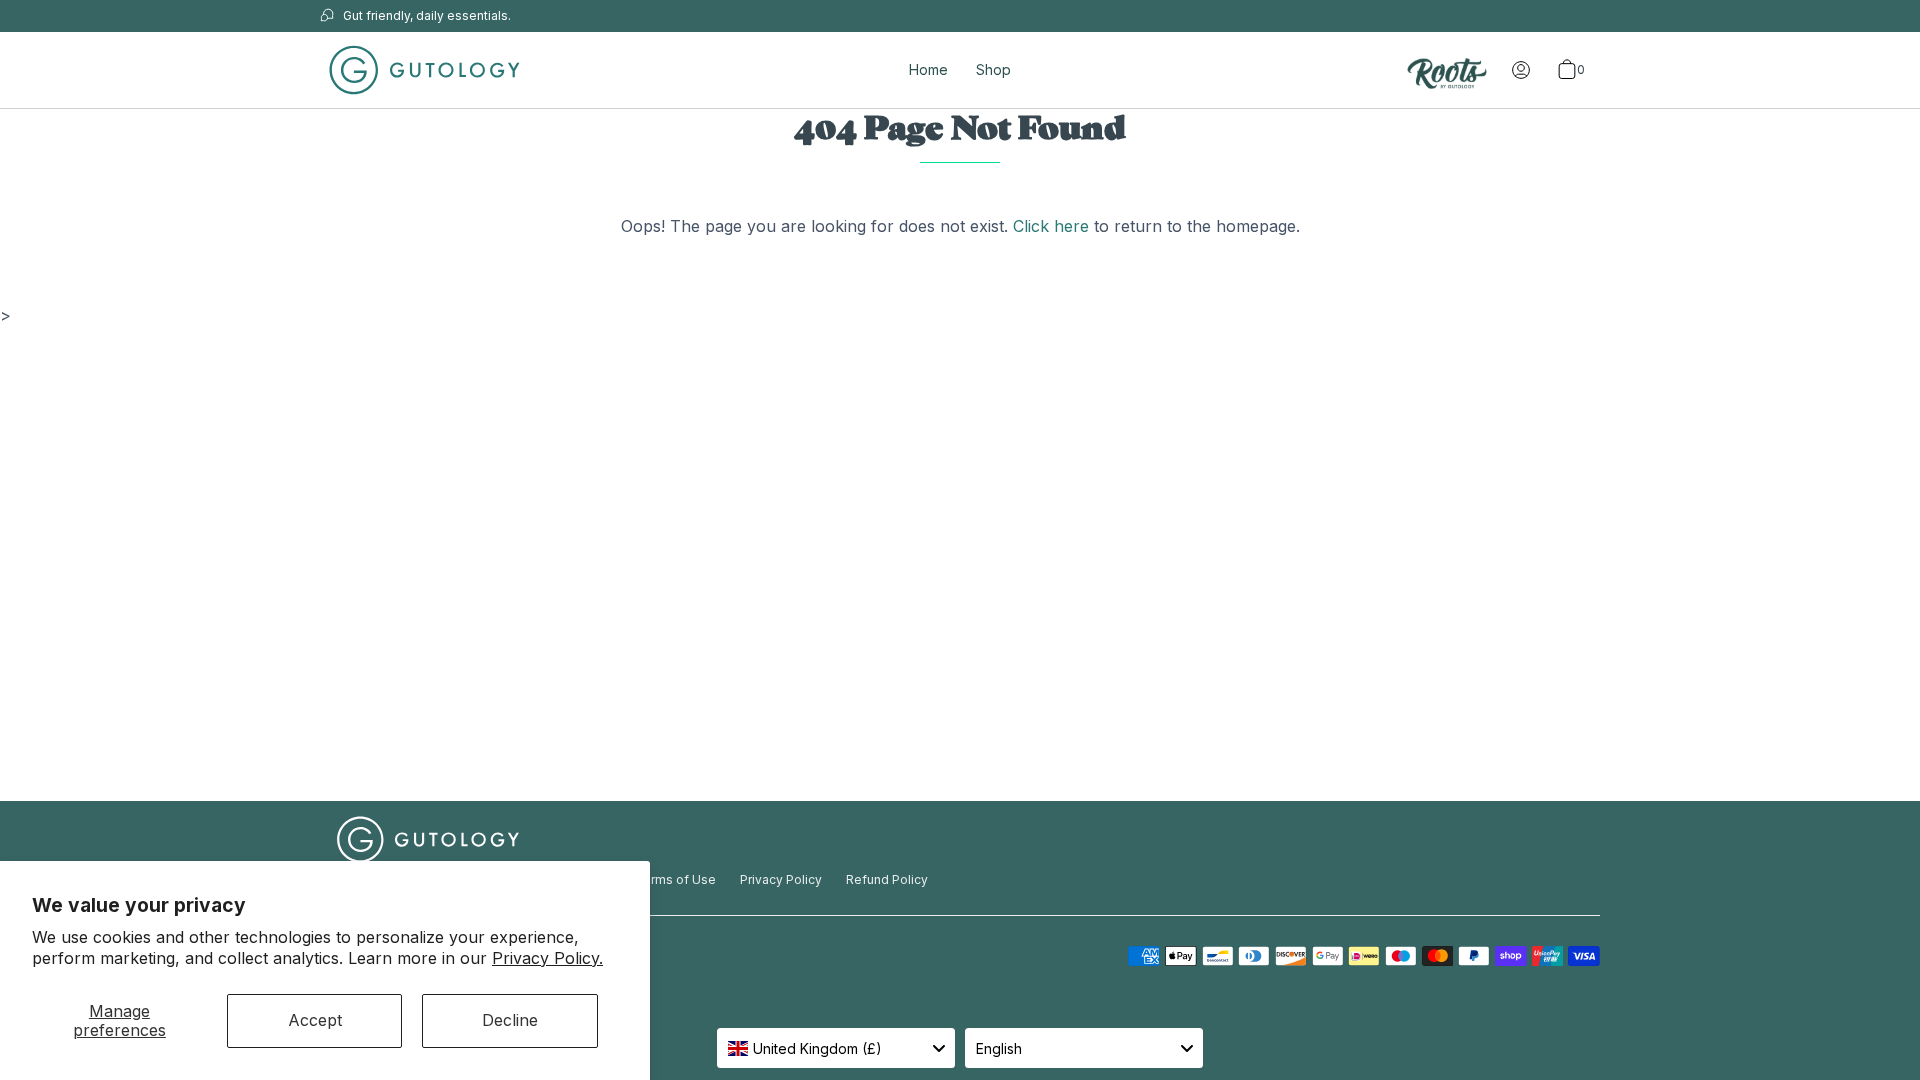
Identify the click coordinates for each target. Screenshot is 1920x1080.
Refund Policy (887, 879)
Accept (315, 1020)
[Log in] (1521, 70)
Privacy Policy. (547, 958)
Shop (993, 69)
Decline (510, 1020)
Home (928, 69)
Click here (1051, 226)
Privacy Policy (781, 879)
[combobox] (836, 1048)
